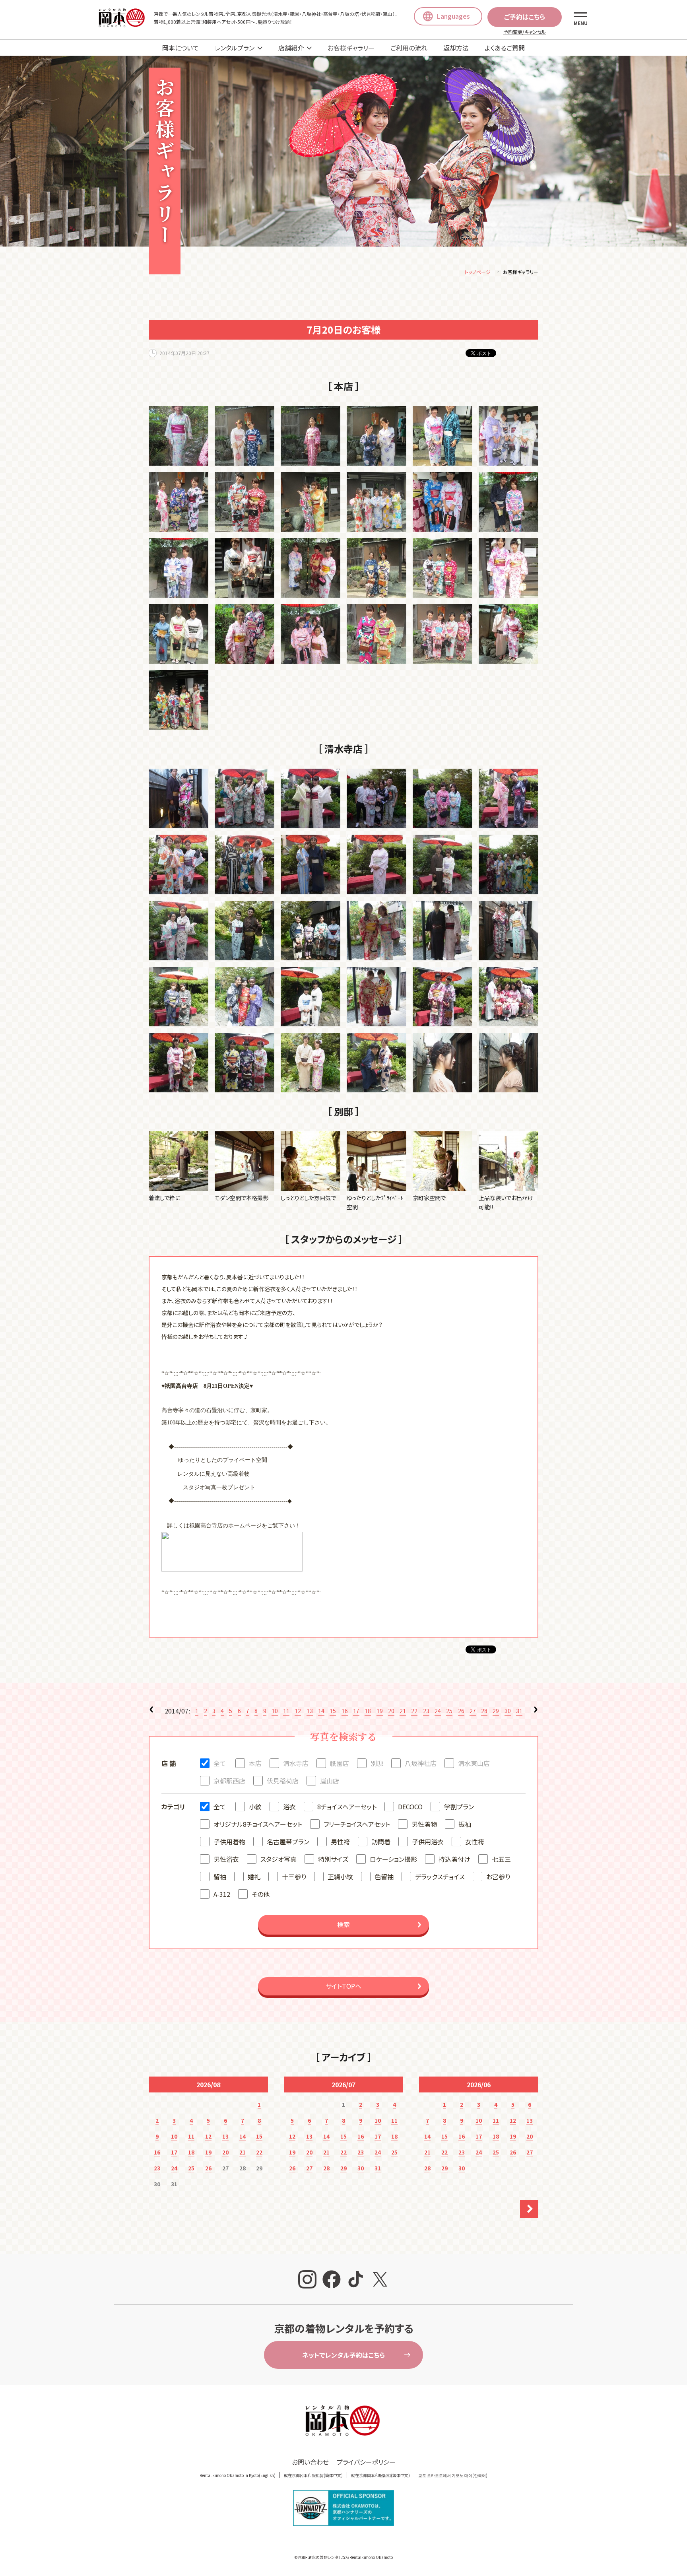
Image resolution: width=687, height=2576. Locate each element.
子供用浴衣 (428, 1842)
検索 (343, 1924)
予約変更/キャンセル (525, 32)
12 (298, 1711)
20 (391, 1711)
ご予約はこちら (525, 17)
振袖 (465, 1824)
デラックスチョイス (440, 1877)
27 (473, 1711)
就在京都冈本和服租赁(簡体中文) (313, 2475)
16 (345, 1711)
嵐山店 (330, 1781)
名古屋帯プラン (288, 1842)
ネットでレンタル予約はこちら (343, 2355)
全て (220, 1763)
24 (438, 1711)
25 (449, 1711)
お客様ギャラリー (351, 48)
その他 (261, 1894)
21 (403, 1711)
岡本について (180, 48)
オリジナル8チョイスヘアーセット (258, 1824)
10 (275, 1711)
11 (286, 1711)
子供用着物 (229, 1842)
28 (484, 1711)
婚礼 (254, 1877)
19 (380, 1711)
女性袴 (475, 1842)
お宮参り (498, 1877)
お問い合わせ (310, 2462)
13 (310, 1711)
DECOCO (410, 1807)
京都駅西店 (229, 1781)
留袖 (220, 1877)
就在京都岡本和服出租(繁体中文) (380, 2475)
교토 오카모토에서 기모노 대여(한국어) (453, 2475)
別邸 (377, 1763)
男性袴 (340, 1842)
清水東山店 (474, 1763)
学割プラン (459, 1807)
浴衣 (289, 1807)
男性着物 (424, 1824)
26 (461, 1711)
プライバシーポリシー (366, 2462)
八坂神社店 (421, 1763)
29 (496, 1711)
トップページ (478, 272)
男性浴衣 (226, 1859)
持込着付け (454, 1859)
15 (333, 1711)
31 (519, 1711)
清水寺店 (296, 1763)
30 (508, 1711)
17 (356, 1711)
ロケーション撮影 (393, 1859)
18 (368, 1711)
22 (414, 1711)
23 (426, 1711)
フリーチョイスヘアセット (357, 1824)
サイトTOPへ (343, 1986)
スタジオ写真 (278, 1859)
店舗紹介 (291, 48)
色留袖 (384, 1877)
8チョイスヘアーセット (347, 1807)
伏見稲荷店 (283, 1781)
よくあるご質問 (505, 48)
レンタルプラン (235, 48)
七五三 (501, 1859)
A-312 (222, 1894)
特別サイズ (333, 1859)
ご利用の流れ (409, 48)
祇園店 (340, 1763)
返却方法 (456, 48)
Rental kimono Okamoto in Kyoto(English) (238, 2475)
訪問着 (381, 1842)
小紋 (255, 1807)
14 (321, 1711)
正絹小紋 (340, 1877)
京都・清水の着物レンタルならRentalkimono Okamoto (345, 2557)
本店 (255, 1763)
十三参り (294, 1877)
